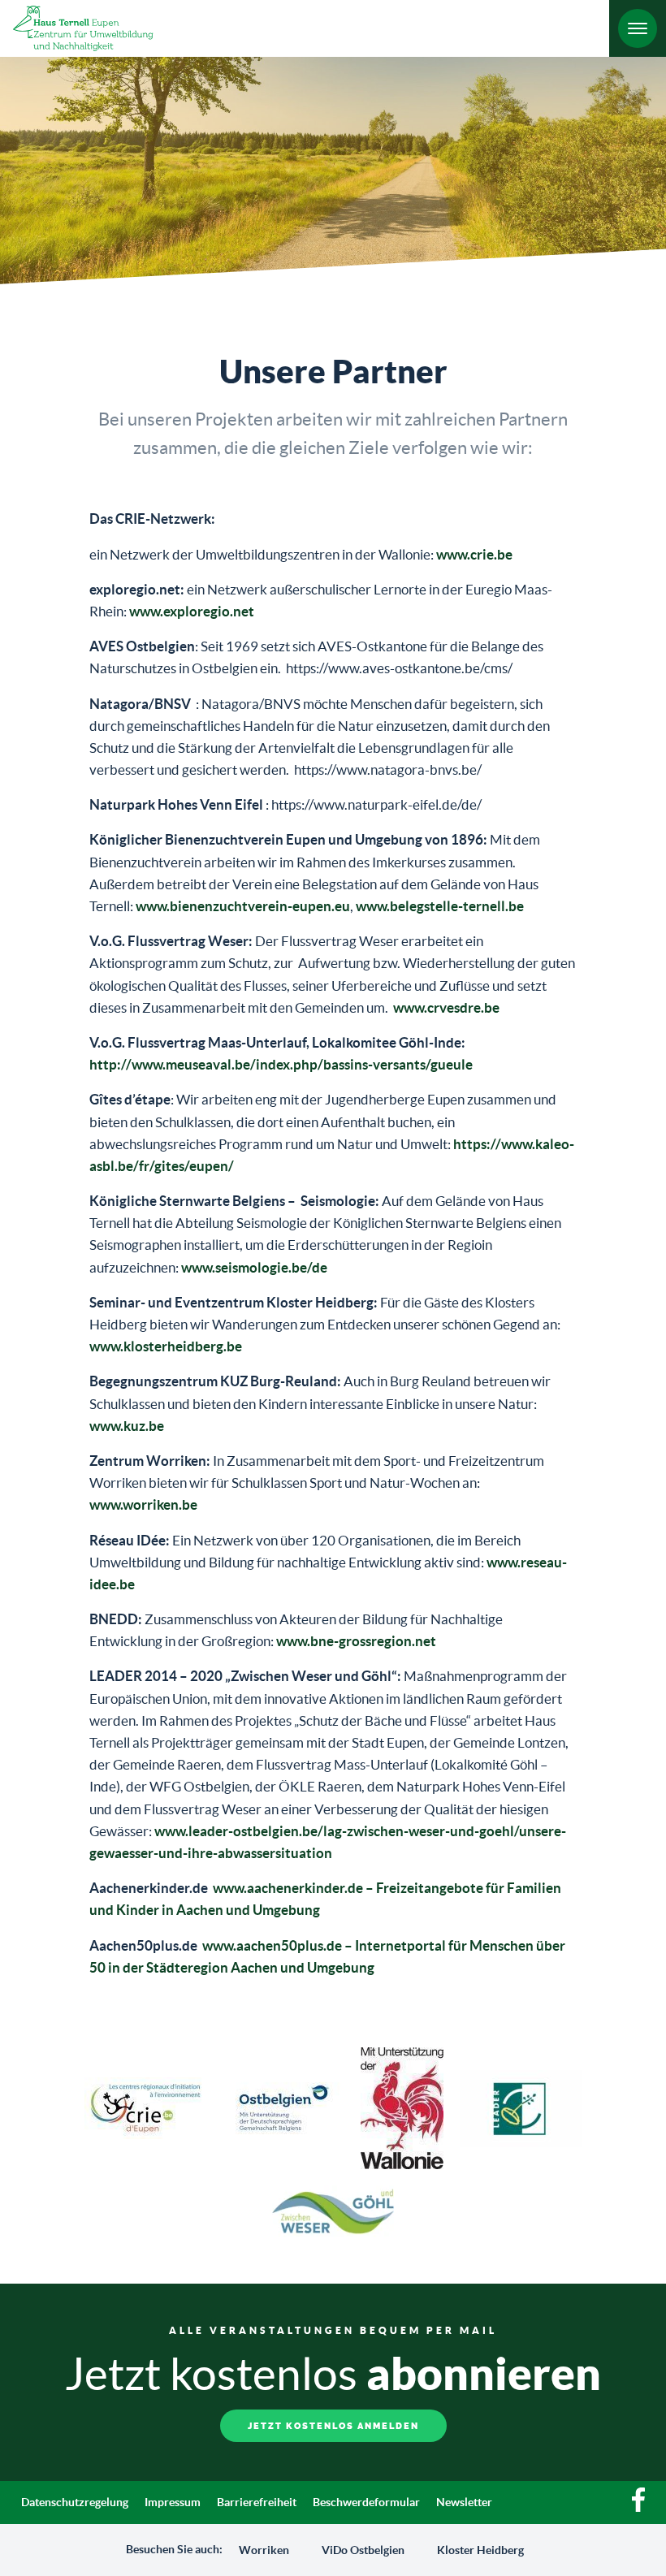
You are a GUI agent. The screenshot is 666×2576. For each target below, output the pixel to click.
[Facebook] (638, 2508)
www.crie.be (474, 554)
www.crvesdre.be (446, 1007)
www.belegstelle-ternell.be (440, 906)
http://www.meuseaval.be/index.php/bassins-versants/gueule (281, 1064)
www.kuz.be (127, 1426)
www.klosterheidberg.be (166, 1346)
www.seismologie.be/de (254, 1267)
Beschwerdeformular (366, 2502)
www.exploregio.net (192, 611)
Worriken (264, 2550)
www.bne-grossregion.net (356, 1641)
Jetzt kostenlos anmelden (333, 2426)
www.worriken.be (143, 1504)
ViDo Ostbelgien (363, 2550)
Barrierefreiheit (257, 2502)
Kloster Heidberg (480, 2550)
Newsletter (464, 2502)
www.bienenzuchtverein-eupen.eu (243, 906)
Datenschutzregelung (75, 2502)
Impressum (173, 2502)
